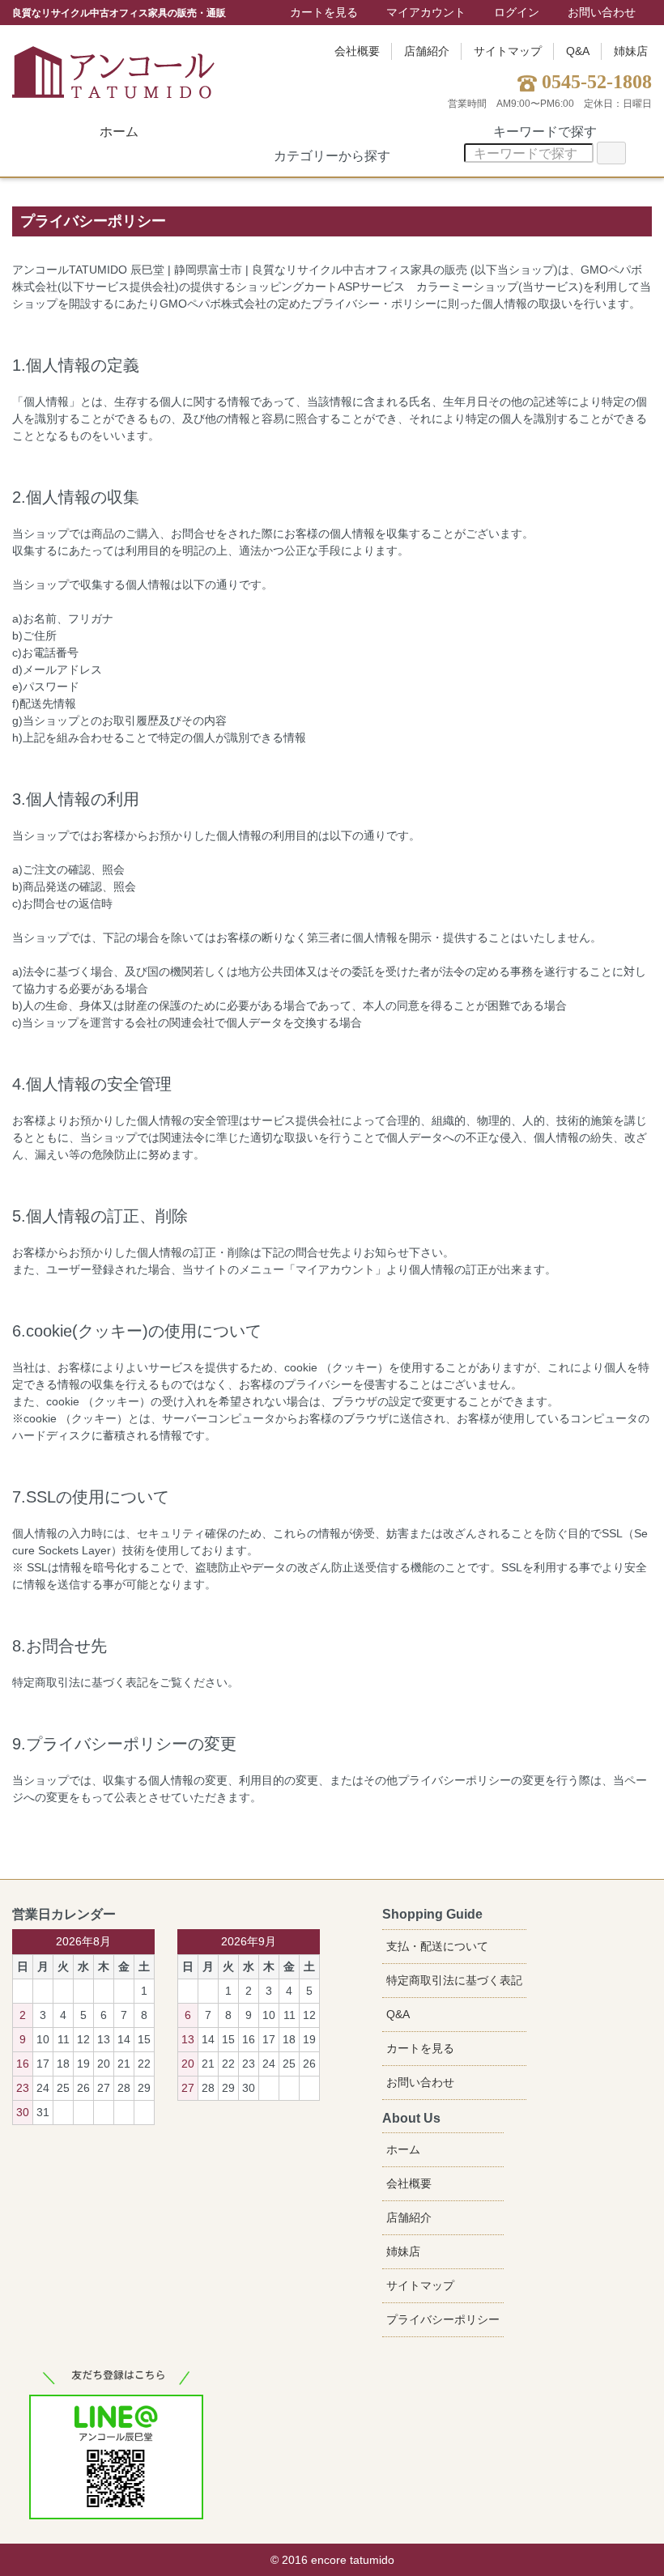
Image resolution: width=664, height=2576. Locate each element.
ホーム (119, 132)
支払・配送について (437, 1946)
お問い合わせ (602, 12)
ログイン (517, 12)
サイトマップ (508, 51)
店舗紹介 (427, 51)
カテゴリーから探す (332, 156)
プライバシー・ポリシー (374, 304)
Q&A (578, 51)
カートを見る (324, 12)
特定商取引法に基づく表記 (454, 1980)
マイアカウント (426, 12)
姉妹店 (631, 51)
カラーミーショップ (467, 287)
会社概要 (357, 51)
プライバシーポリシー (443, 2319)
